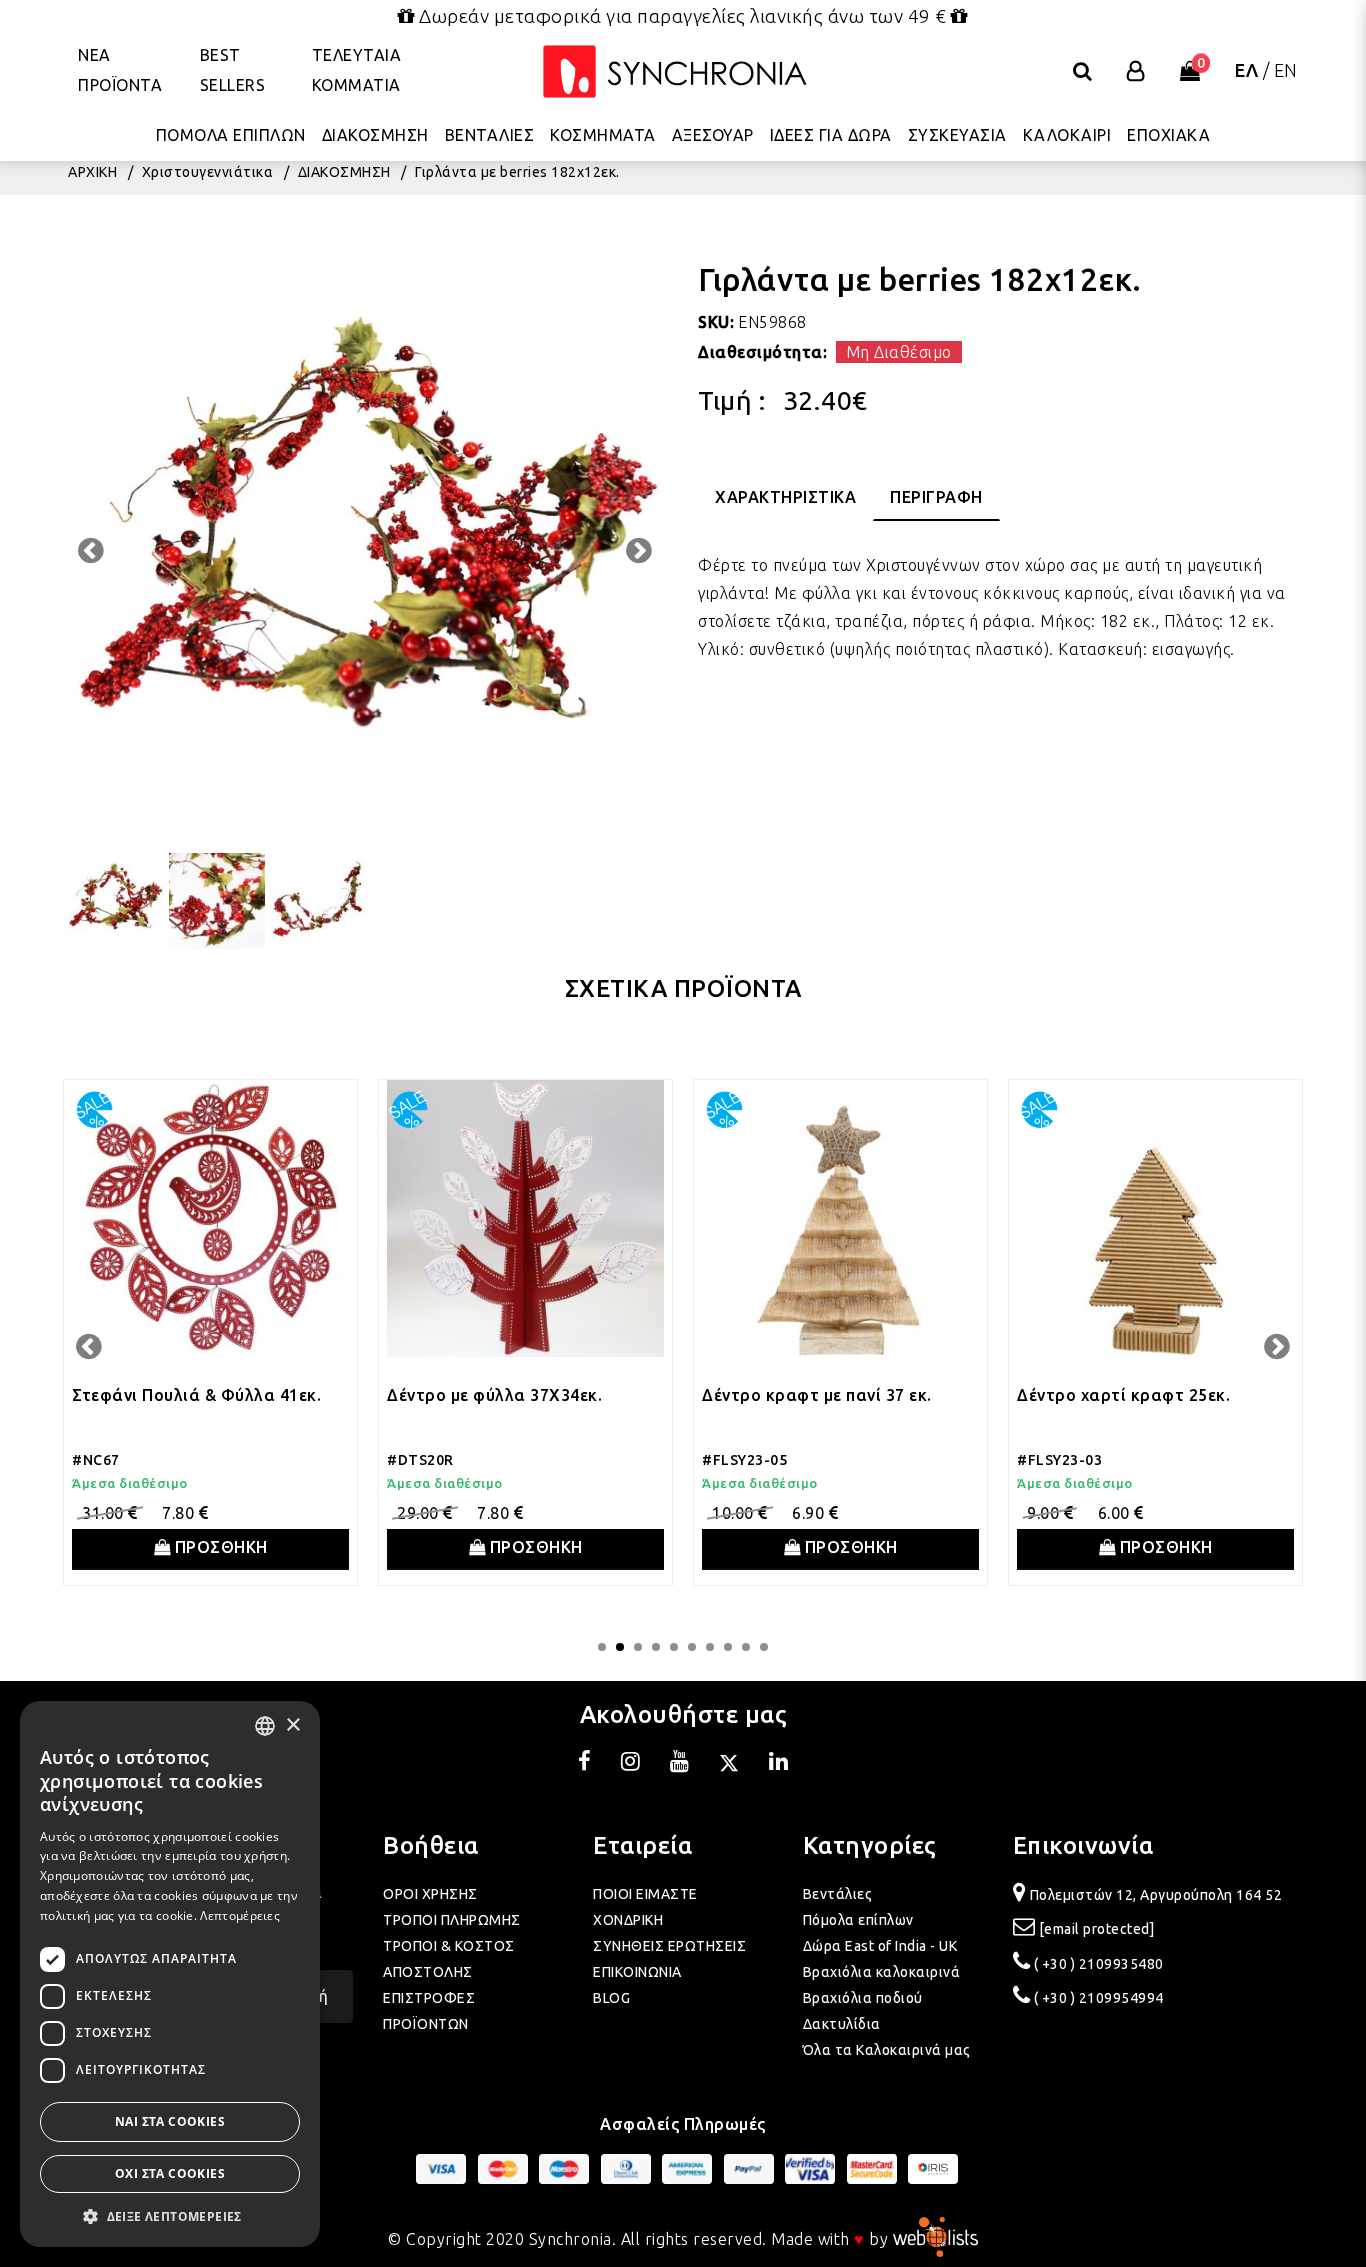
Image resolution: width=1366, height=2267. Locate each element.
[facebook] (585, 1764)
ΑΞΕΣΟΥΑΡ (713, 135)
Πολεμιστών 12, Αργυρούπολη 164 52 (1156, 1895)
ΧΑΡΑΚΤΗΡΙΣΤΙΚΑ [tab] (785, 497)
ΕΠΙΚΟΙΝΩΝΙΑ (637, 1972)
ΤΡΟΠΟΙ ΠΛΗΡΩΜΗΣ (452, 1920)
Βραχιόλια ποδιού (863, 1998)
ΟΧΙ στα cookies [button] (170, 2173)
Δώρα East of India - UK (880, 1946)
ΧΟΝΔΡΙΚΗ (628, 1920)
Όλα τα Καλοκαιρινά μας (887, 2050)
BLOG (611, 1998)
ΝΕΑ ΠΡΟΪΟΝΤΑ (120, 70)
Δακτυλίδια (842, 2024)
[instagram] (631, 1764)
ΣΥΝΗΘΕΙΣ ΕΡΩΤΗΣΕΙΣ (669, 1946)
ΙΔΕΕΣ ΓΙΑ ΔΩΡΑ (831, 135)
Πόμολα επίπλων (858, 1920)
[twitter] (729, 1764)
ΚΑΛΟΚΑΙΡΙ (1067, 135)
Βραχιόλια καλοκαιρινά (882, 1972)
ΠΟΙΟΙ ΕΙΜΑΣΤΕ (645, 1894)
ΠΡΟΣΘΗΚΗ (219, 1547)
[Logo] (675, 71)
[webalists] (935, 2239)
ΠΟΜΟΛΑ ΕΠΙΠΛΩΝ (231, 135)
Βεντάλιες (838, 1894)
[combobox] (265, 1726)
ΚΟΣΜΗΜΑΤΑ (603, 135)
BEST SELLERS (233, 70)
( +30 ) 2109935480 (1099, 1964)
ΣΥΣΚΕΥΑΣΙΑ (957, 135)
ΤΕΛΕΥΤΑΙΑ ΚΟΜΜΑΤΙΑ (357, 70)
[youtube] (680, 1764)
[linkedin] (779, 1764)
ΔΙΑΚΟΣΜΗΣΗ (375, 135)
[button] (170, 2216)
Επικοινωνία (1083, 1845)
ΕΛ (1246, 70)
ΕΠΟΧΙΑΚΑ (1168, 135)
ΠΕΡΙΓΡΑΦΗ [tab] (936, 497)
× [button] (292, 1725)
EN (1286, 70)
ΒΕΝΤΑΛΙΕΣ (490, 135)
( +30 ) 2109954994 (1099, 1998)
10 (764, 1647)
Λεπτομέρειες (240, 1915)
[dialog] (170, 1974)
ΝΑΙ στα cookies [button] (170, 2121)
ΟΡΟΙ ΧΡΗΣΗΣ (430, 1894)
